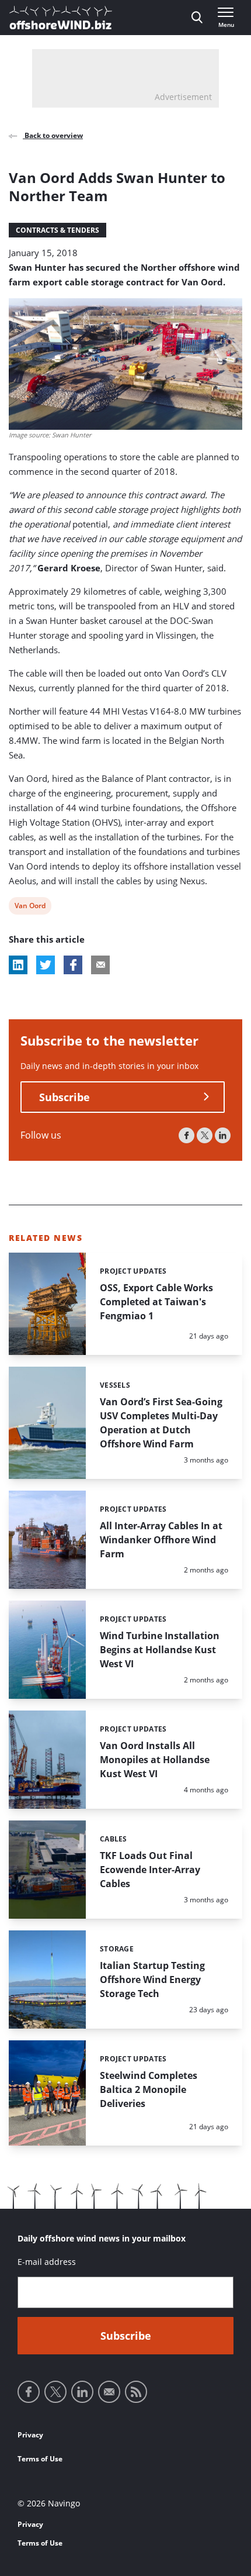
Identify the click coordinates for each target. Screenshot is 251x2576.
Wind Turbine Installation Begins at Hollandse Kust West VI (160, 1650)
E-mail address (47, 2262)
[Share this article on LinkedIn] (18, 965)
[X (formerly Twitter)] (205, 1135)
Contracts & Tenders (57, 230)
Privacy (30, 2435)
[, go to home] (61, 18)
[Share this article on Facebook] (73, 965)
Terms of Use (40, 2459)
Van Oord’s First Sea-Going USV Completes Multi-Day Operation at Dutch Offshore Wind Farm (161, 1423)
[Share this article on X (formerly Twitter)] (46, 965)
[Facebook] (186, 1135)
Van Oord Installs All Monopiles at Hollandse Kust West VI (155, 1760)
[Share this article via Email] (100, 965)
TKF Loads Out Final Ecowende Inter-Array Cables (150, 1870)
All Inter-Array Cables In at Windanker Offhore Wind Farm (161, 1540)
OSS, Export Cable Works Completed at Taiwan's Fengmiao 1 (156, 1302)
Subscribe (65, 1097)
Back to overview (53, 135)
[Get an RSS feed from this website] (136, 2392)
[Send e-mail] (109, 2392)
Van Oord (30, 907)
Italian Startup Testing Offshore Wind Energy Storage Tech (152, 1980)
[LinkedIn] (223, 1135)
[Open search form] (197, 18)
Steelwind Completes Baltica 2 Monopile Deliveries (149, 2089)
